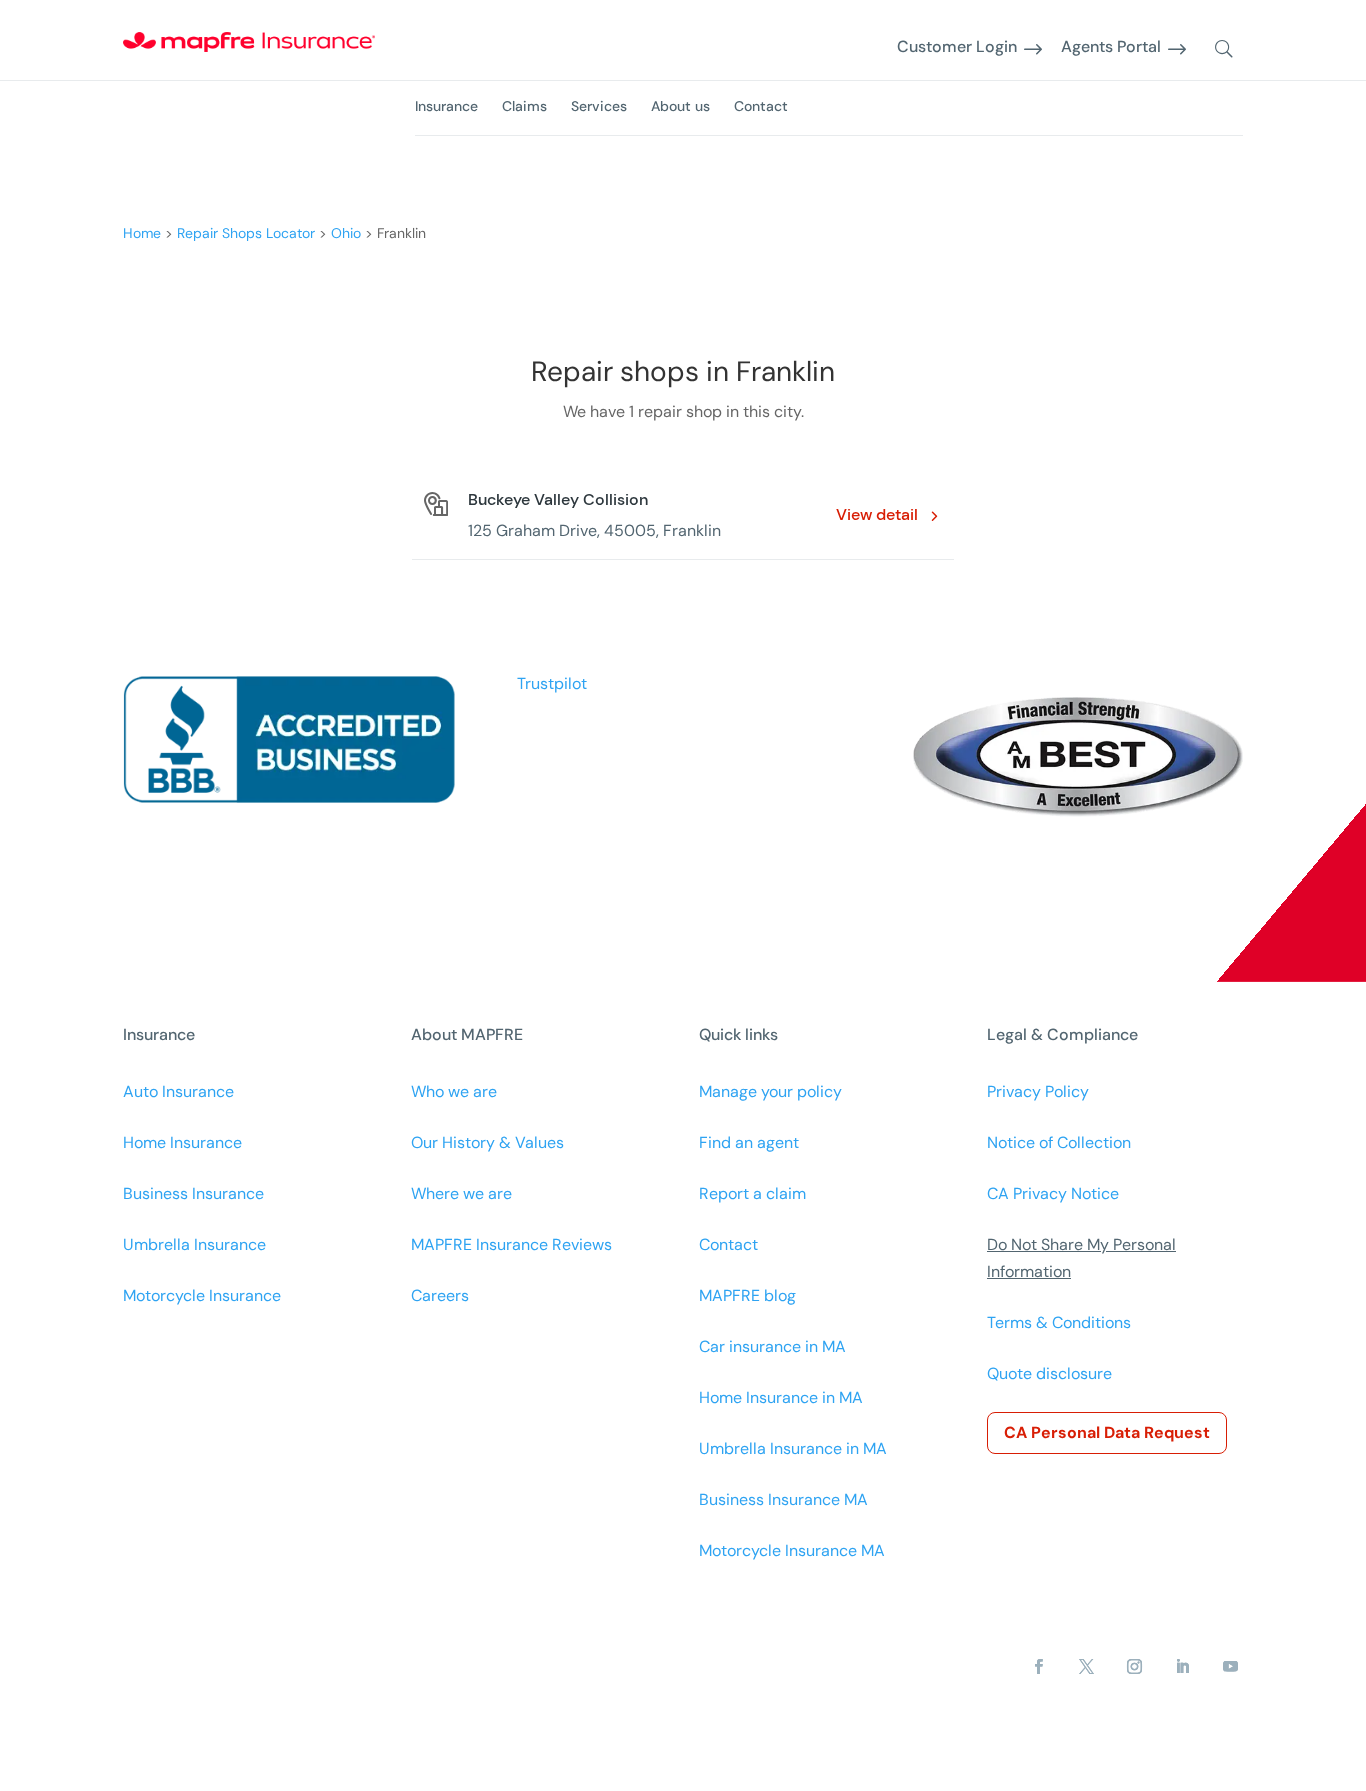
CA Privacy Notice (1053, 1193)
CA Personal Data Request (1107, 1432)
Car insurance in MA (772, 1346)
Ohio (346, 233)
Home (142, 233)
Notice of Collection (1059, 1142)
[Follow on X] (1087, 1667)
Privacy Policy (1038, 1091)
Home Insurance (182, 1142)
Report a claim (752, 1193)
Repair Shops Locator (246, 233)
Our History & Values (487, 1142)
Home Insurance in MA (781, 1397)
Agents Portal (1111, 47)
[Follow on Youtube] (1231, 1667)
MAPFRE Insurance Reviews (511, 1244)
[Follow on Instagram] (1135, 1667)
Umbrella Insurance (194, 1244)
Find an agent (749, 1142)
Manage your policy (770, 1091)
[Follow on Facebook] (1039, 1667)
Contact (761, 106)
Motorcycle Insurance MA (792, 1550)
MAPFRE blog (747, 1295)
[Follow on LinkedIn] (1183, 1667)
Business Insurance (193, 1193)
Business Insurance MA (783, 1499)
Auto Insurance (178, 1091)
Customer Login (957, 47)
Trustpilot (552, 683)
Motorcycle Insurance (202, 1295)
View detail (877, 514)
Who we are (454, 1091)
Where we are (461, 1193)
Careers (440, 1295)
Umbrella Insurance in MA (793, 1448)
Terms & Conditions (1059, 1322)
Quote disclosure (1049, 1373)
